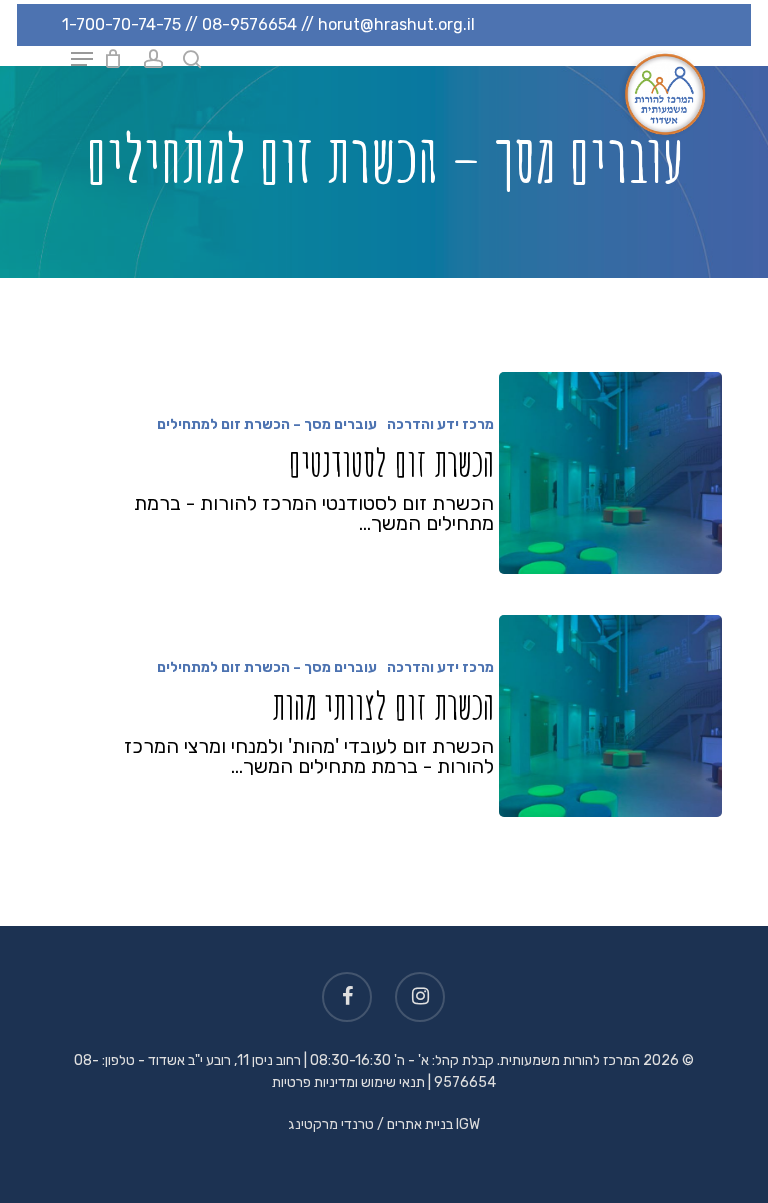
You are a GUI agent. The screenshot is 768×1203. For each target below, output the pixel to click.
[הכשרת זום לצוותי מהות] (610, 716)
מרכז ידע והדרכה (440, 424)
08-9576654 (249, 24)
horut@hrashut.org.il (396, 24)
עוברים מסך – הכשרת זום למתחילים (267, 424)
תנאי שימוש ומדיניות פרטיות (348, 1082)
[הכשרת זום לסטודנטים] (610, 473)
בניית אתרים (420, 1124)
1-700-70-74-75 (121, 24)
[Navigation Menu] (82, 59)
